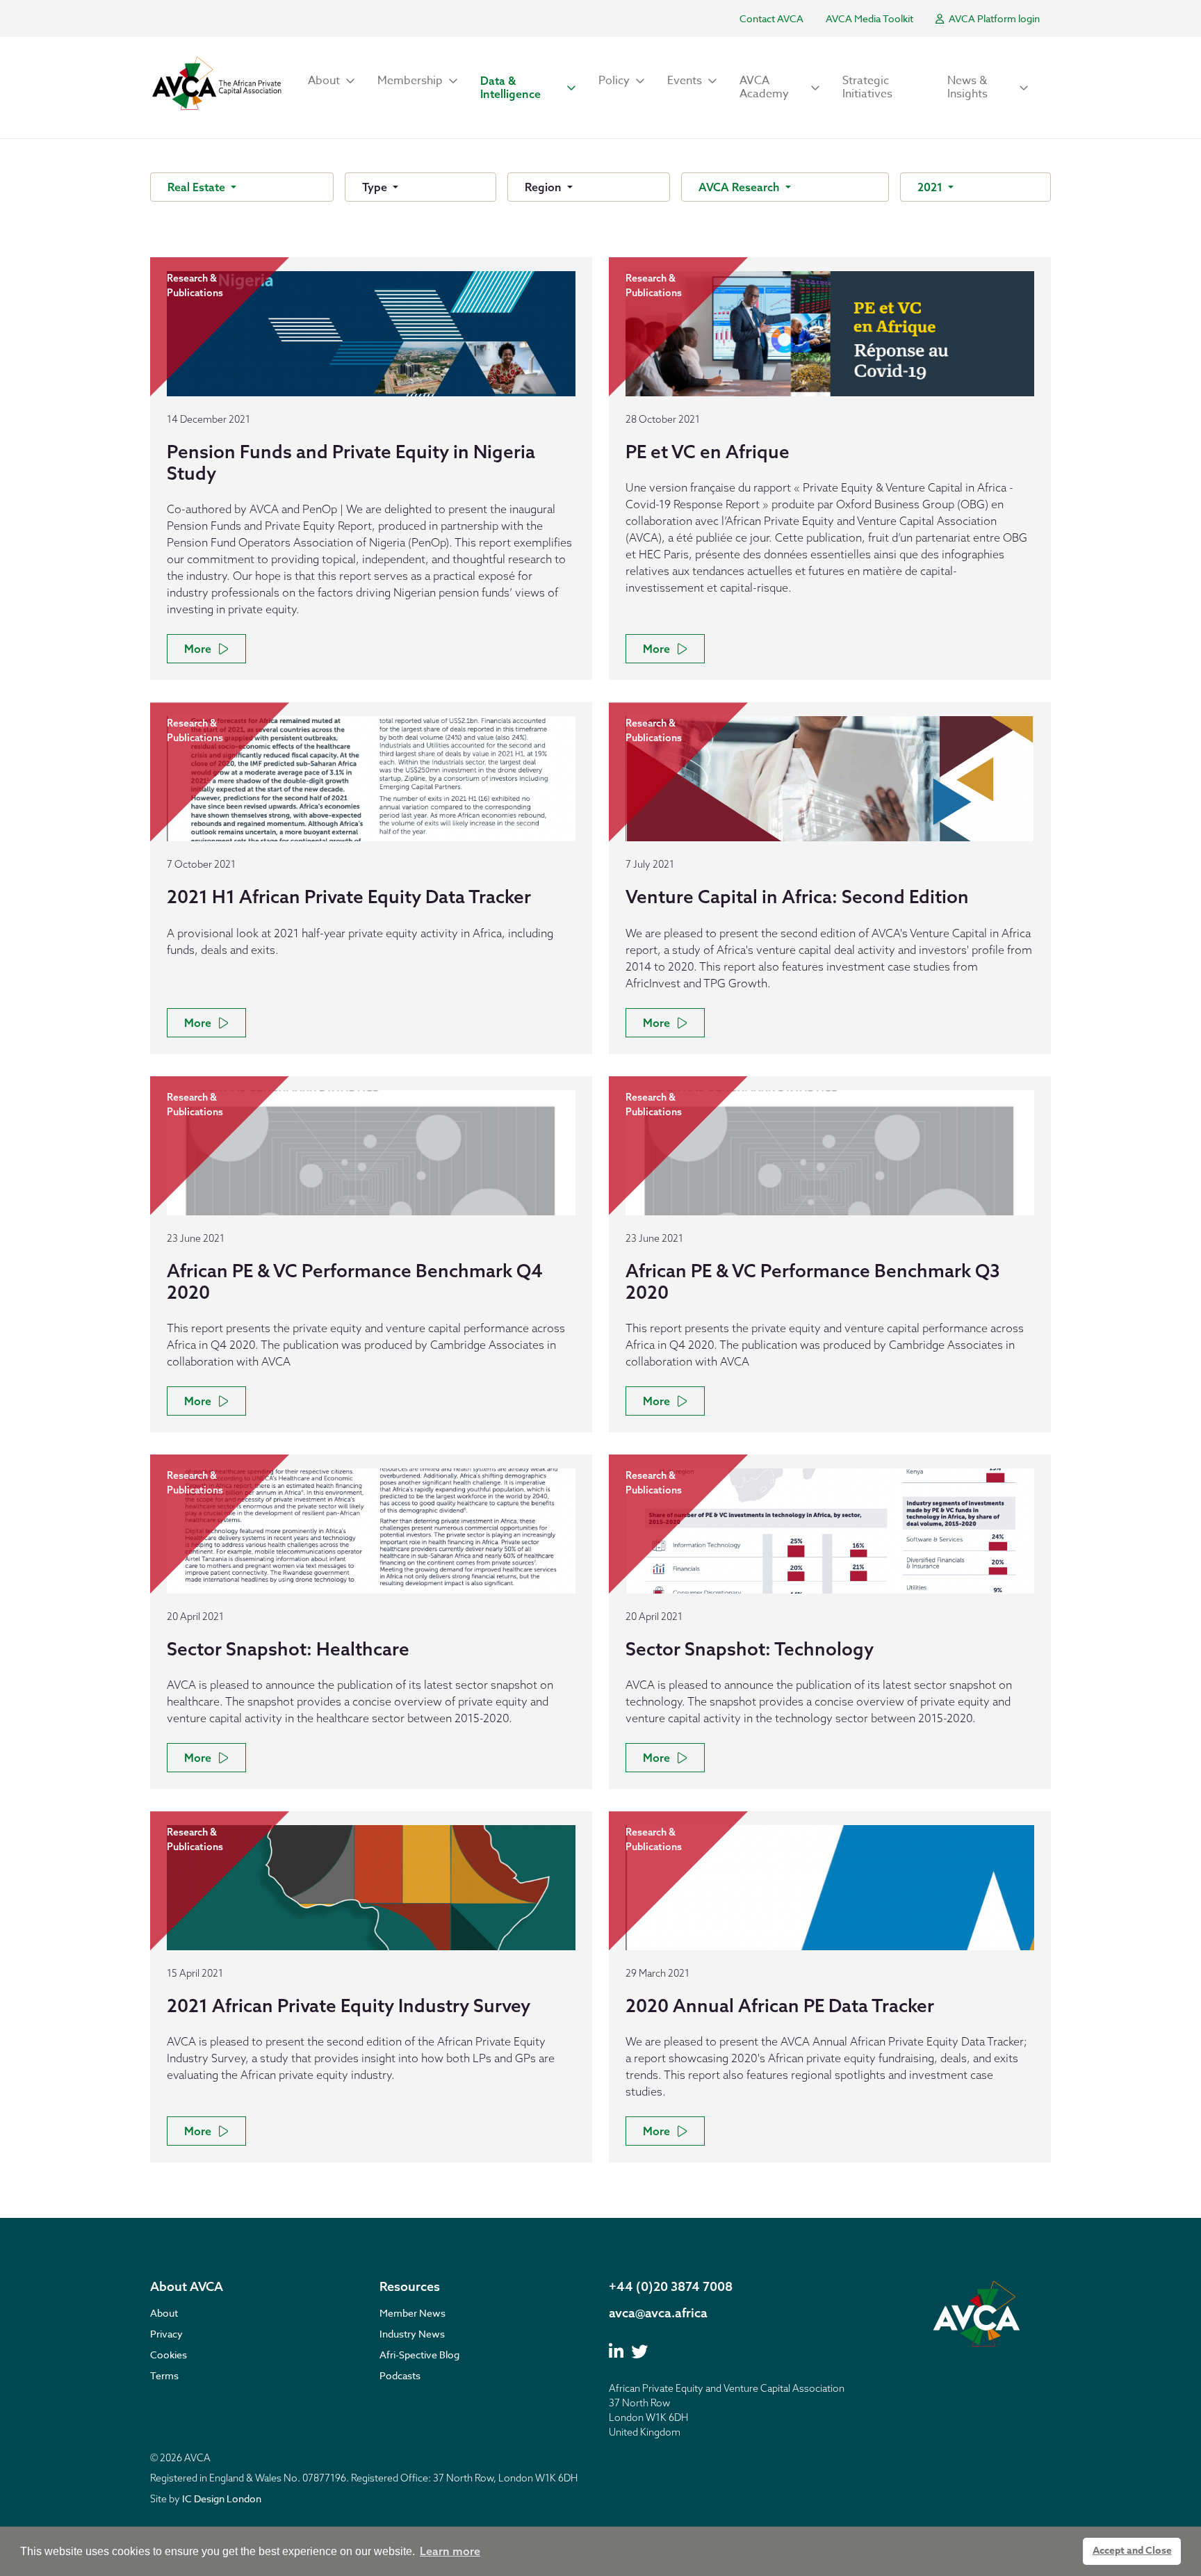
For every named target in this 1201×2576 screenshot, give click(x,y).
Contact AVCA (771, 18)
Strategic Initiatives (867, 87)
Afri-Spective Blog (419, 2355)
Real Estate (198, 187)
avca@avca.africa (658, 2313)
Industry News (412, 2334)
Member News (412, 2313)
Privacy (166, 2334)
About (164, 2313)
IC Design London (222, 2498)
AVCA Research (741, 187)
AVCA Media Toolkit (869, 18)
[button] (332, 81)
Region (545, 187)
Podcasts (400, 2375)
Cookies (169, 2355)
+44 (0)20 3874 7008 (671, 2286)
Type (376, 187)
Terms (164, 2375)
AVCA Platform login (993, 18)
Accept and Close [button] (1132, 2551)
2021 (931, 187)
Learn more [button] (450, 2551)
